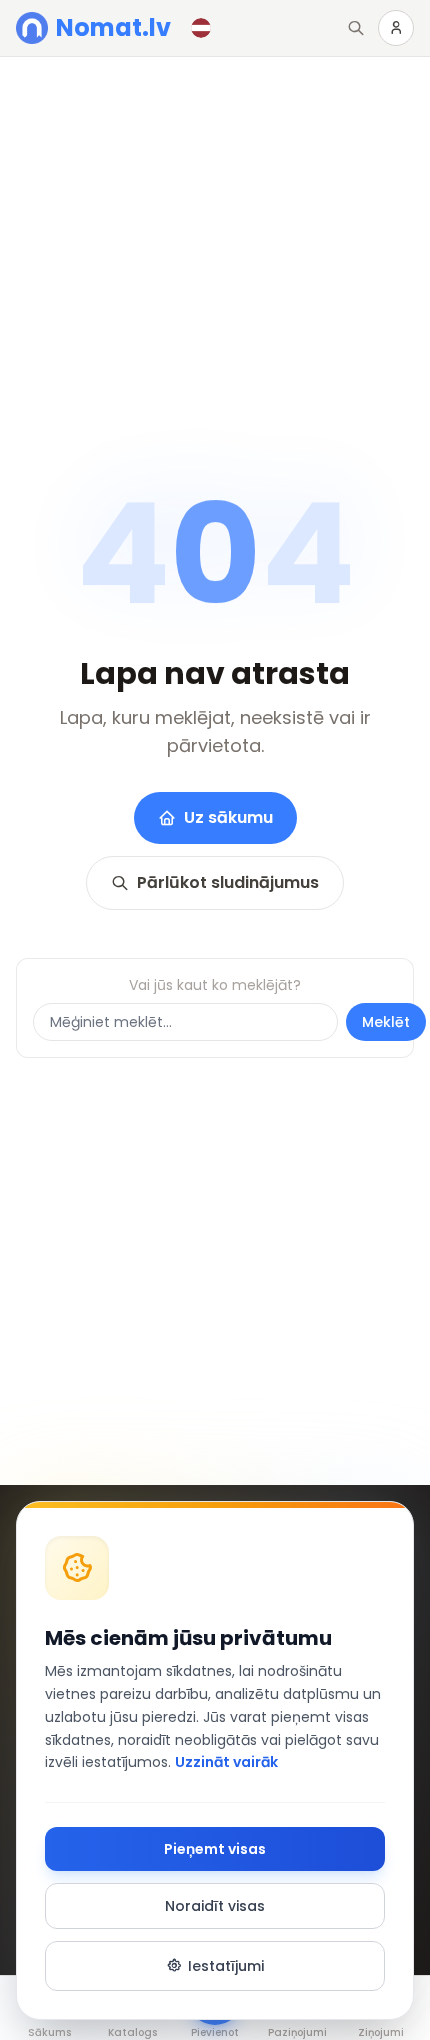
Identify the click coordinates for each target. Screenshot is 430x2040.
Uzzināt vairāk (226, 1762)
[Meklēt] (356, 28)
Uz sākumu (228, 817)
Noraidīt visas (215, 1906)
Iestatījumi (226, 1966)
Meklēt (386, 1022)
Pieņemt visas (215, 1849)
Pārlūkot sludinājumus (228, 882)
